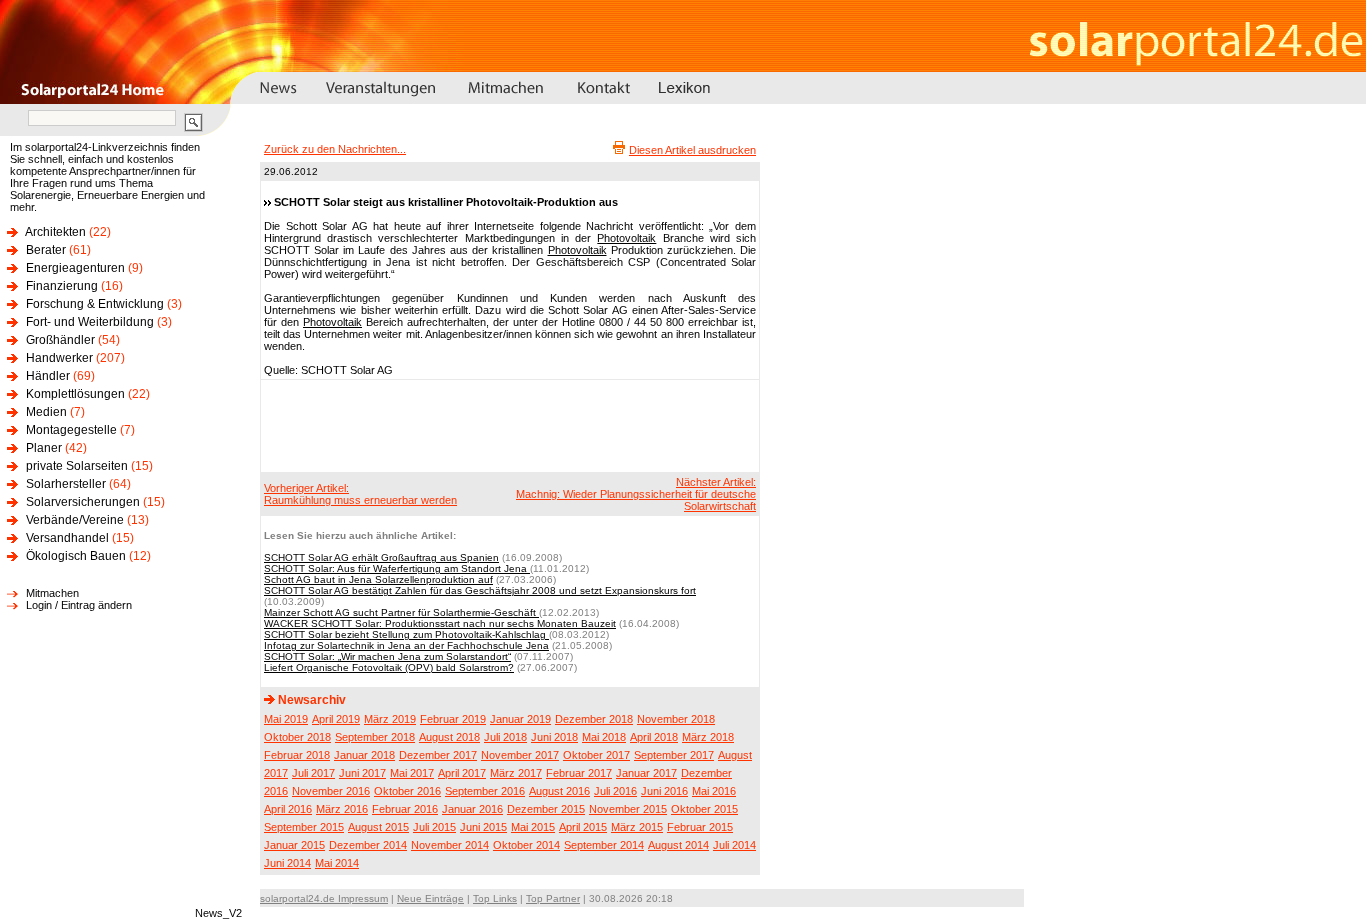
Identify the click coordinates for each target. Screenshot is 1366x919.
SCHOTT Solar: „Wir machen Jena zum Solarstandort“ (387, 656)
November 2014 (450, 845)
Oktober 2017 (596, 755)
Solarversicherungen (83, 502)
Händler (48, 376)
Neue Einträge (430, 898)
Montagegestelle (71, 430)
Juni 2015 (483, 827)
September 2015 (304, 827)
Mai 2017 (412, 773)
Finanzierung (62, 286)
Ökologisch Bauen (76, 556)
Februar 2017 (579, 773)
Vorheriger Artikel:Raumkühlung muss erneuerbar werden (360, 494)
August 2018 (449, 737)
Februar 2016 (405, 809)
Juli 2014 (734, 845)
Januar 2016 (472, 809)
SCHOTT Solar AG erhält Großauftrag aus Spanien (381, 557)
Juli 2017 (313, 773)
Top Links (495, 898)
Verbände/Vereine (75, 520)
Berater (46, 250)
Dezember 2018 (594, 719)
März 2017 (516, 773)
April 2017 (462, 773)
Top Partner (553, 898)
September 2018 (375, 737)
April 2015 (583, 827)
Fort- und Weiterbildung (90, 322)
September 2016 (485, 791)
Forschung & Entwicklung (95, 304)
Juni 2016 (664, 791)
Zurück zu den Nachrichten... (335, 149)
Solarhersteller (66, 484)
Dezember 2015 (546, 809)
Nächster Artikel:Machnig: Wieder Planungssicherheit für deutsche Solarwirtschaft (636, 494)
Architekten (55, 232)
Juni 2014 (287, 863)
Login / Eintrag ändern (79, 605)
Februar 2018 (297, 755)
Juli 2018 (505, 737)
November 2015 (628, 809)
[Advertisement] (507, 425)
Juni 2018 (554, 737)
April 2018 (654, 737)
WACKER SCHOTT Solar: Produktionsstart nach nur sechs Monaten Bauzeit (440, 623)
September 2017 (674, 755)
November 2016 (331, 791)
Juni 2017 (362, 773)
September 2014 (604, 845)
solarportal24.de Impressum (324, 898)
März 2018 (708, 737)
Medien (46, 412)
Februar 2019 (453, 719)
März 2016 (342, 809)
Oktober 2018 (297, 737)
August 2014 (678, 845)
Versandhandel (67, 538)
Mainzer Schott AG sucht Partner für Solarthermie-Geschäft (401, 612)
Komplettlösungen (75, 394)
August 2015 (378, 827)
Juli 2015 (434, 827)
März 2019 (390, 719)
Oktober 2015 (704, 809)
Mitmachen (52, 593)
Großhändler (60, 340)
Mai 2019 (286, 719)
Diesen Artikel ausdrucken (692, 150)
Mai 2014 (337, 863)
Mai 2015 (533, 827)
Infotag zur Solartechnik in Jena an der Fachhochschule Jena (406, 645)
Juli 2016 (615, 791)
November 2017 (520, 755)
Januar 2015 (294, 845)
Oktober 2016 (407, 791)
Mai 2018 (604, 737)
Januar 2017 (646, 773)
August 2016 (559, 791)
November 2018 (676, 719)
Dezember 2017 (438, 755)
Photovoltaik (626, 238)
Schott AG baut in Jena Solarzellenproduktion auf (378, 579)
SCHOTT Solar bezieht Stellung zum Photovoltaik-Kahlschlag (406, 634)
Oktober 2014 (526, 845)
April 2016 (288, 809)
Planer (44, 448)
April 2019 (336, 719)
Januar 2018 (364, 755)
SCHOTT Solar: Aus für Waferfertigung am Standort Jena (397, 568)
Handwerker (59, 358)
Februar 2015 (700, 827)
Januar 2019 (520, 719)
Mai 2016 (714, 791)
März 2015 (637, 827)
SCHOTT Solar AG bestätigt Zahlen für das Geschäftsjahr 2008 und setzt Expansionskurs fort (480, 590)
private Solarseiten (77, 466)
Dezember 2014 (368, 845)
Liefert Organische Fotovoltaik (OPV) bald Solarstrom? (389, 667)
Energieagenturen (75, 268)
